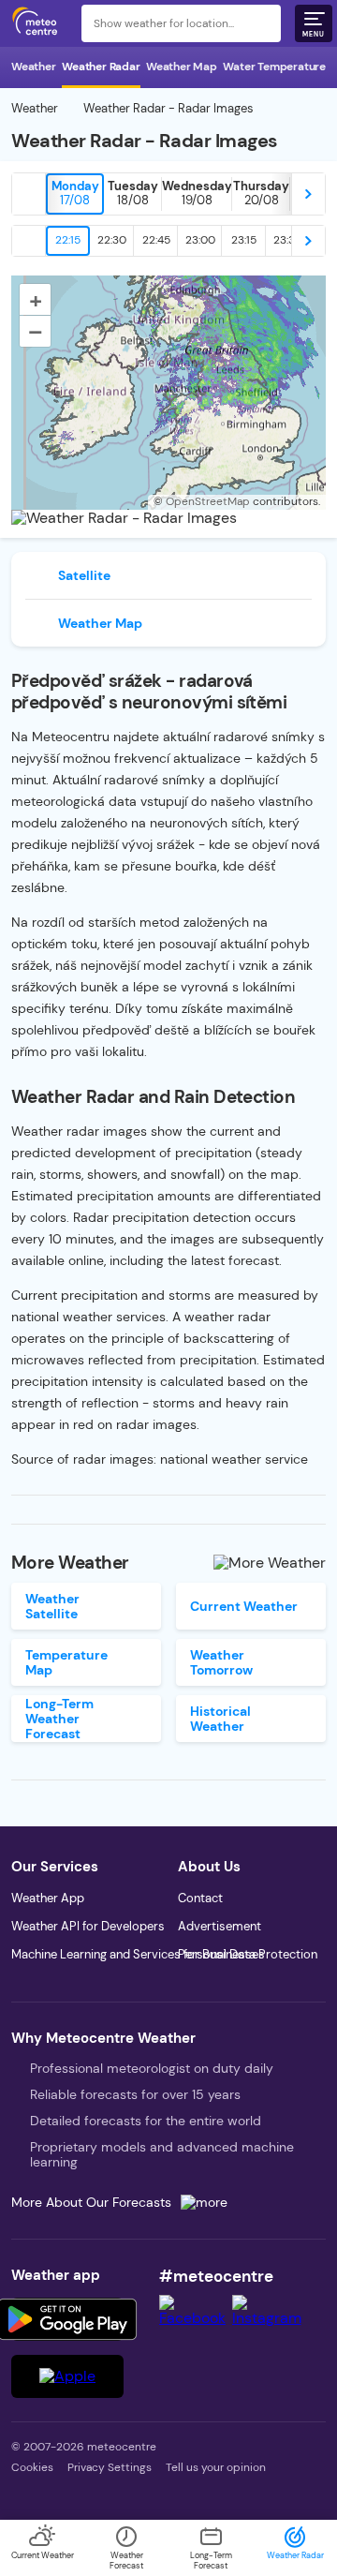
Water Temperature (274, 67)
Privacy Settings (110, 2467)
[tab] (75, 194)
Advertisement (220, 1926)
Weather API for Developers (88, 1926)
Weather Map (182, 67)
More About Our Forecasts (91, 2202)
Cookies (32, 2467)
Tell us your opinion (216, 2467)
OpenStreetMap (208, 501)
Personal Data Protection (248, 1954)
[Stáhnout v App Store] (67, 2376)
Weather (34, 67)
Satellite (84, 575)
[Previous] (29, 194)
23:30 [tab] (288, 240)
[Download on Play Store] (67, 2319)
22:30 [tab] (112, 240)
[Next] (308, 194)
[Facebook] (196, 2318)
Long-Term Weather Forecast (59, 1719)
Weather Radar (101, 67)
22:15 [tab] (68, 240)
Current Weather (244, 1606)
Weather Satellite (52, 1606)
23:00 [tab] (200, 240)
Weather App (48, 1898)
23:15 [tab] (244, 240)
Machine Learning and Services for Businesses (138, 1954)
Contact (200, 1898)
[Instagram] (270, 2318)
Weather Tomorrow (221, 1662)
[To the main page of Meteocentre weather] (39, 23)
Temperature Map (66, 1662)
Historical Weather (220, 1719)
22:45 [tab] (156, 240)
